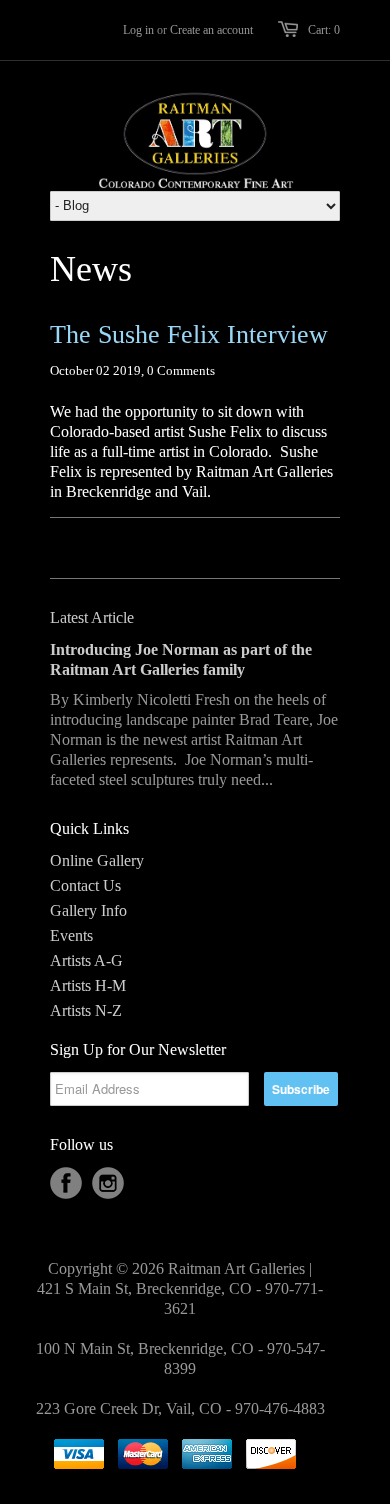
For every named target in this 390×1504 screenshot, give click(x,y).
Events (71, 935)
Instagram (108, 1183)
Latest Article (92, 617)
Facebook (66, 1183)
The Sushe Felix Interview (189, 334)
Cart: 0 (324, 30)
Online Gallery (97, 860)
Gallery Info (88, 910)
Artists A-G (86, 960)
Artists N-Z (86, 1010)
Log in (138, 30)
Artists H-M (88, 985)
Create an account (211, 30)
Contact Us (85, 885)
